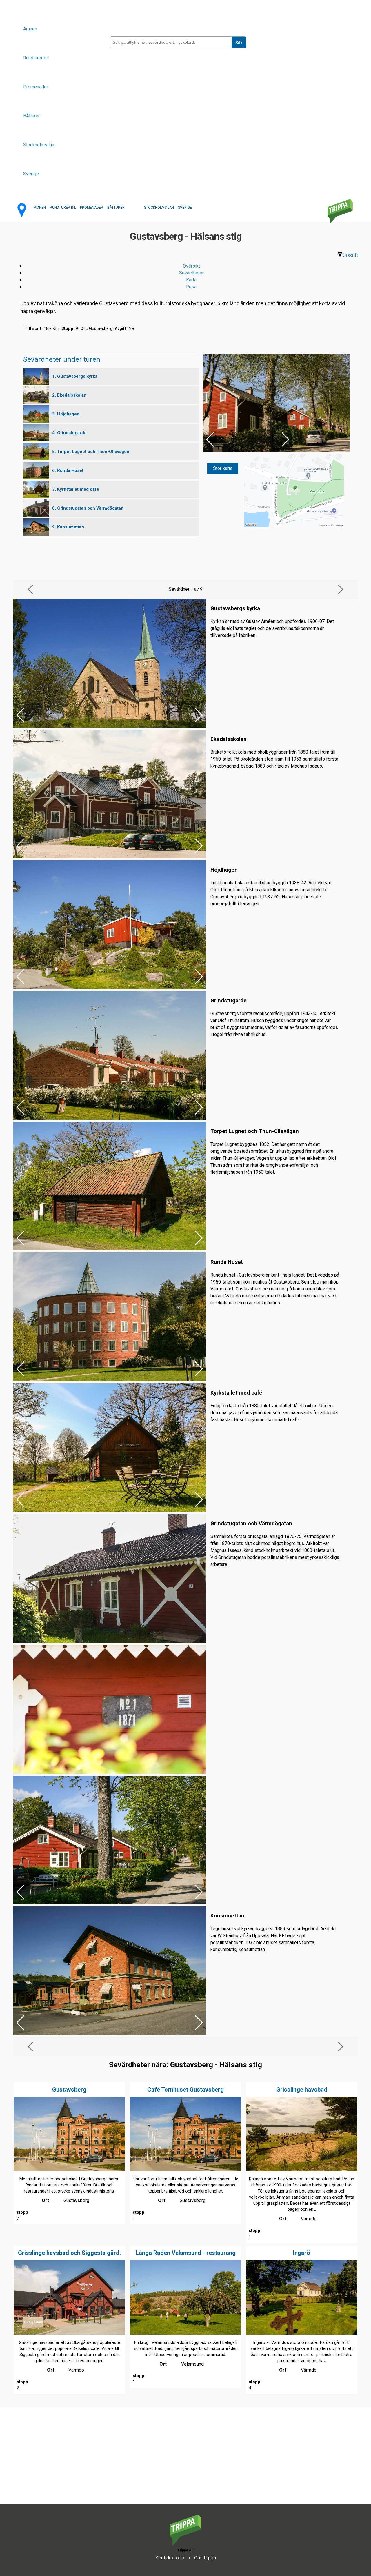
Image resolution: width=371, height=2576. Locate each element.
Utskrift (350, 255)
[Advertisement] (174, 2463)
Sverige (31, 174)
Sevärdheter (191, 273)
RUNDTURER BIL (63, 208)
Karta (191, 280)
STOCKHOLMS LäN (159, 208)
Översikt (191, 266)
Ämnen (30, 29)
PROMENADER (92, 208)
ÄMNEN (40, 208)
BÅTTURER (116, 208)
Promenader (36, 87)
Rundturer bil (36, 58)
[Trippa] (185, 2544)
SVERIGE (185, 208)
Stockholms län (39, 145)
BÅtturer (31, 116)
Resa (191, 287)
